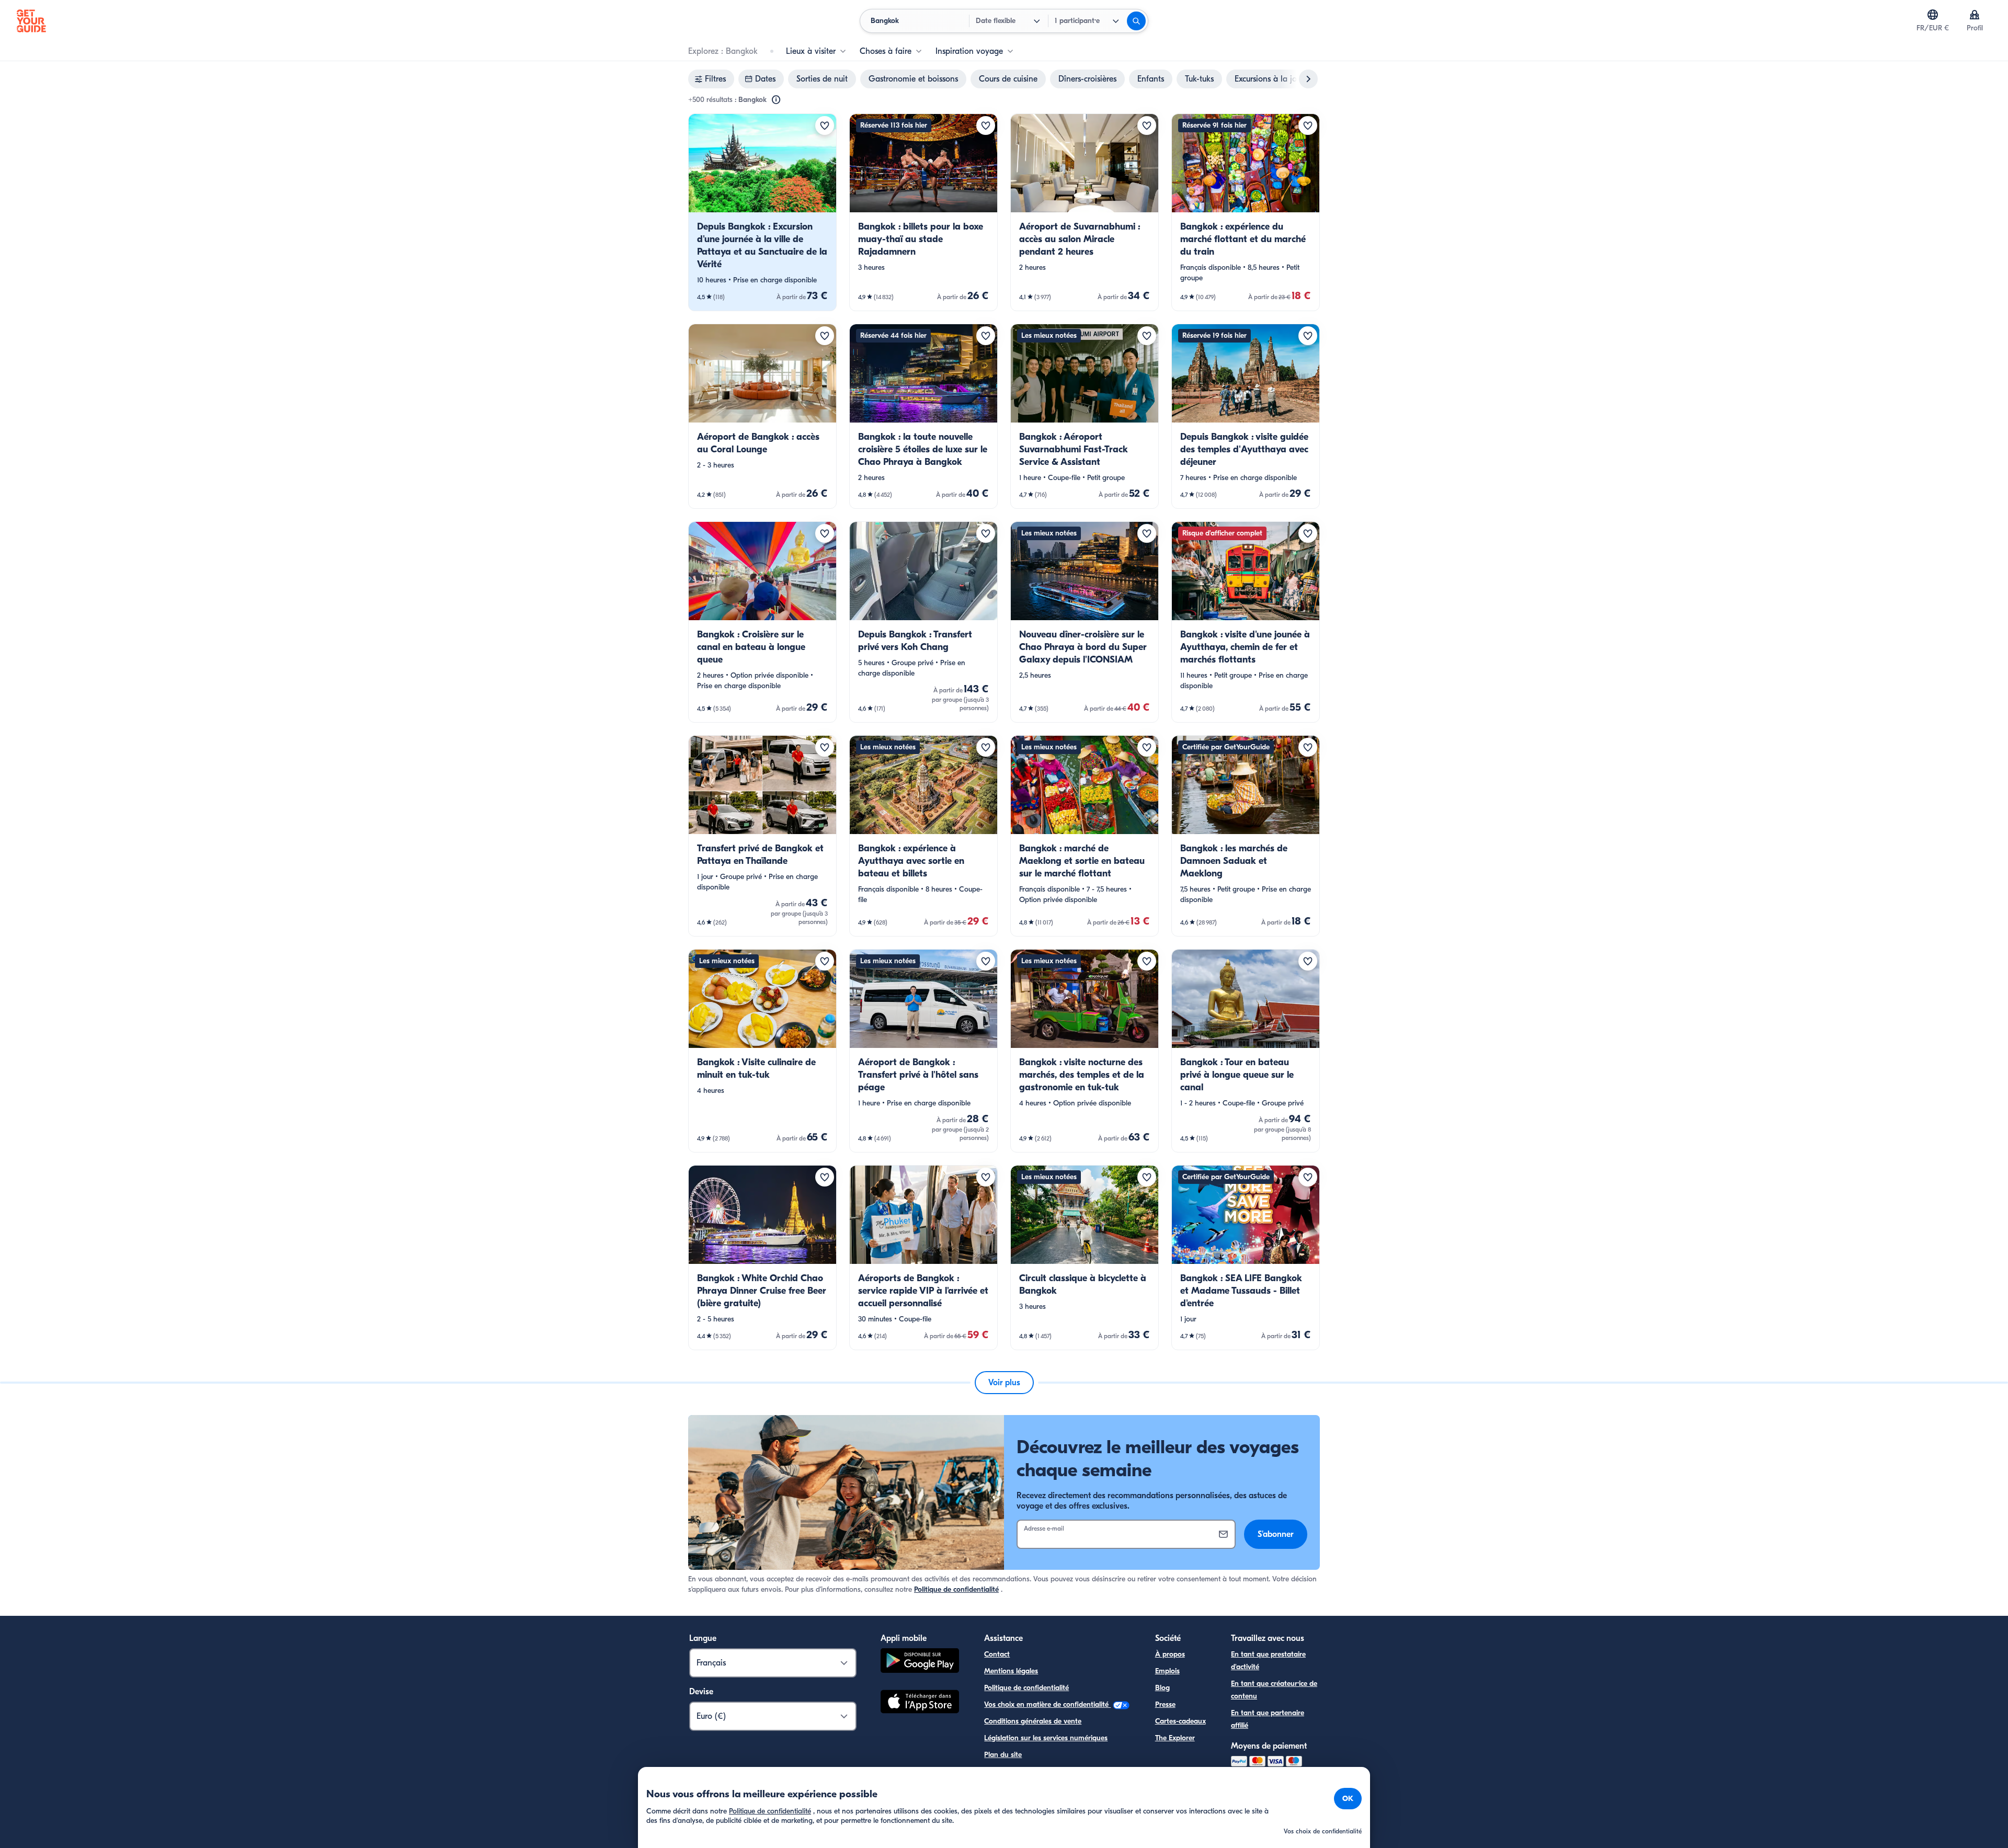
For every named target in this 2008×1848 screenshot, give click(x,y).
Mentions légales (1011, 1671)
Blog (1162, 1688)
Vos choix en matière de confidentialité (1047, 1704)
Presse (1165, 1704)
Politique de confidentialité (956, 1589)
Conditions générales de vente (1033, 1721)
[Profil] (1975, 15)
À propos (1170, 1654)
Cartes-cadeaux (1180, 1721)
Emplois (1167, 1671)
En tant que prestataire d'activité (1268, 1661)
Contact (997, 1654)
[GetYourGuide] (31, 21)
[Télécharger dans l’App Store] (920, 1703)
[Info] (776, 100)
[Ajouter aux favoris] (825, 126)
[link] (762, 212)
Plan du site (1003, 1755)
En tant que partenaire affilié (1268, 1719)
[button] (762, 212)
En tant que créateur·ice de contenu (1274, 1690)
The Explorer (1175, 1738)
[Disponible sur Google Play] (920, 1662)
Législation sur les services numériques (1046, 1738)
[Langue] (1933, 15)
